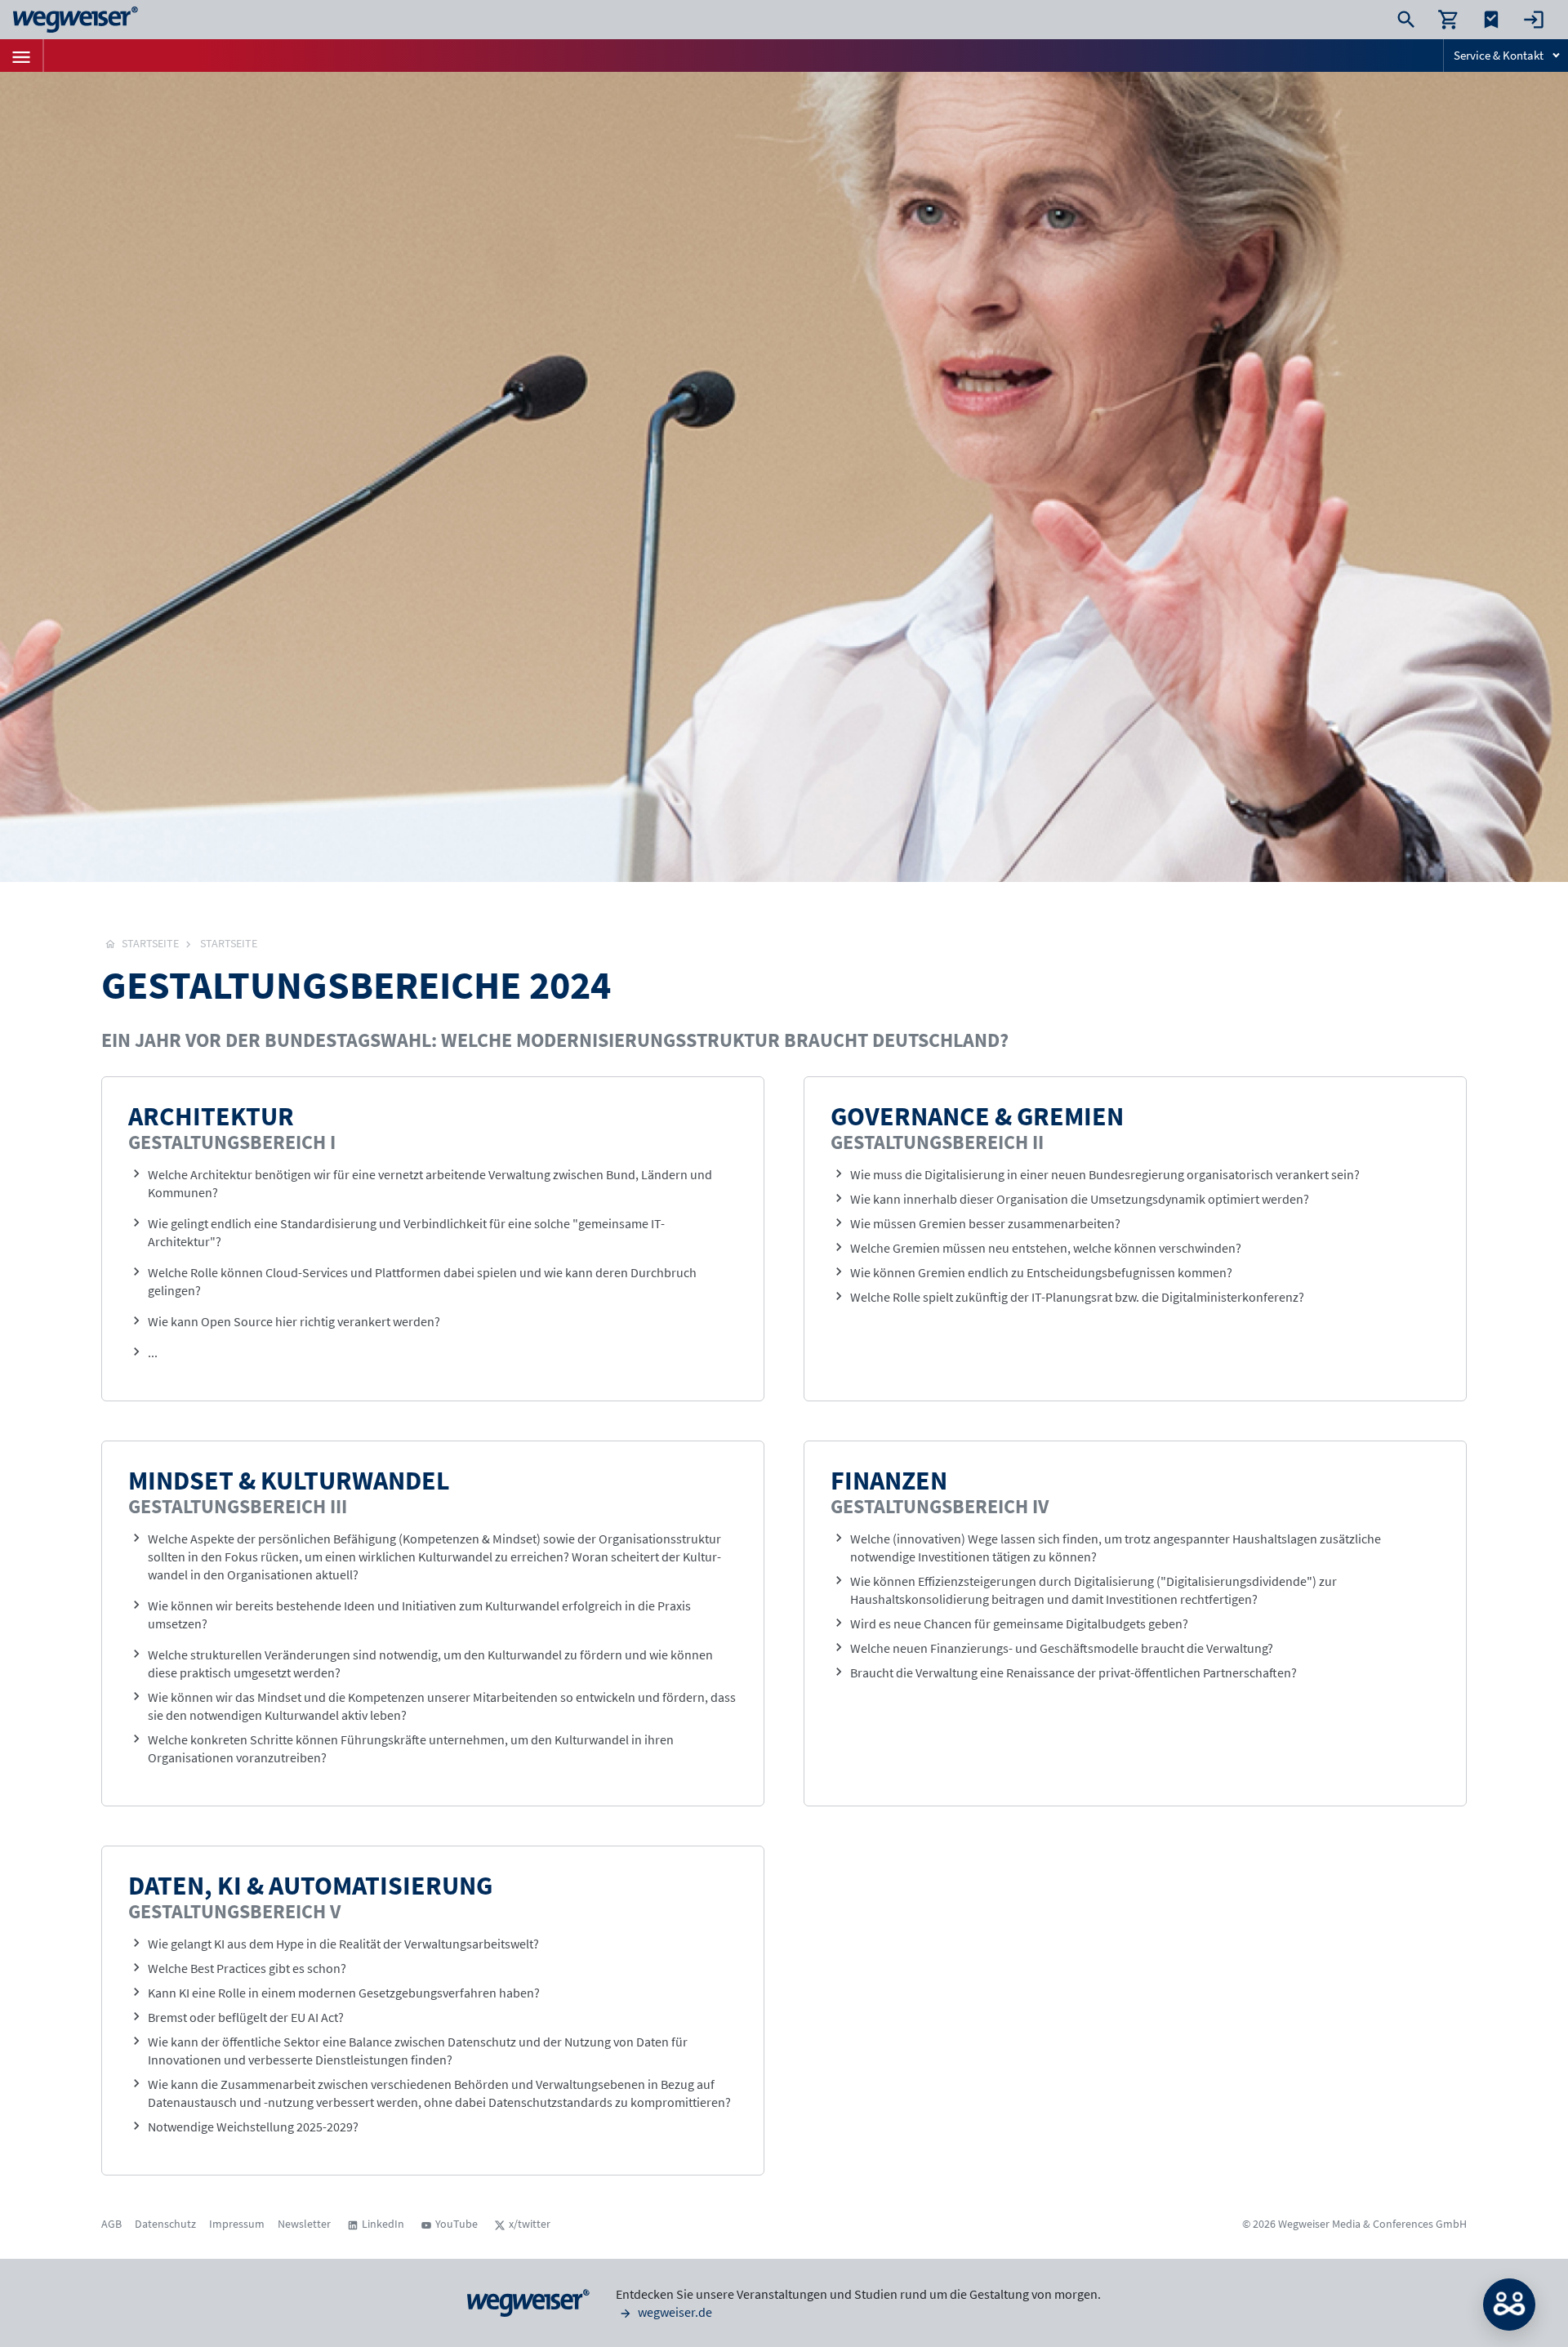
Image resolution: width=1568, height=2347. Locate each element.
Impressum (237, 2224)
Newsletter (304, 2224)
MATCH (1509, 2305)
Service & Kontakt (1499, 55)
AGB (111, 2224)
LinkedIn (383, 2224)
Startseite (229, 943)
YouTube (457, 2224)
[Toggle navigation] (21, 56)
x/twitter (530, 2224)
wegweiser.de (674, 2312)
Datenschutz (165, 2224)
